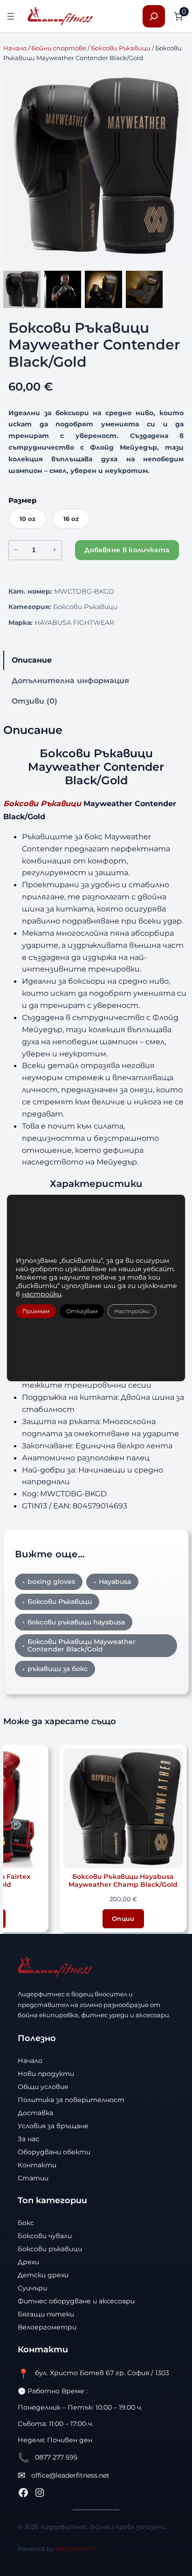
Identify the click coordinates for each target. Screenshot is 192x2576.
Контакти (37, 2165)
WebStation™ (76, 2549)
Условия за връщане (53, 2126)
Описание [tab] (32, 660)
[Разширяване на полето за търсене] (154, 16)
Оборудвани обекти (54, 2152)
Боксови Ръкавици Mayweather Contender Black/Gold (82, 1646)
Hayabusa (115, 1582)
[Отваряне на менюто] (11, 16)
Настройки (132, 1311)
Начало (15, 48)
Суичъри (32, 2288)
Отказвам (82, 1311)
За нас (28, 2139)
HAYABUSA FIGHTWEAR (74, 623)
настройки (42, 1294)
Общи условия (43, 2087)
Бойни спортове (59, 48)
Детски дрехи (43, 2275)
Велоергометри (47, 2327)
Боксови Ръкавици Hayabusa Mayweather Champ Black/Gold (123, 1881)
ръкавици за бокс (58, 1669)
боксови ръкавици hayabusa (76, 1622)
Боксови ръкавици (50, 2249)
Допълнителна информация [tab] (70, 680)
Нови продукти (46, 2074)
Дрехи (28, 2262)
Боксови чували (45, 2236)
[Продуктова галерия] (96, 167)
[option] (63, 289)
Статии (33, 2178)
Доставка (35, 2113)
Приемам (36, 1311)
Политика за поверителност (71, 2100)
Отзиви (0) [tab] (34, 701)
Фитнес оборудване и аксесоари (76, 2301)
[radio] (27, 519)
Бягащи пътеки (46, 2314)
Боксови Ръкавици (121, 48)
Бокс (26, 2223)
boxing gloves (51, 1582)
